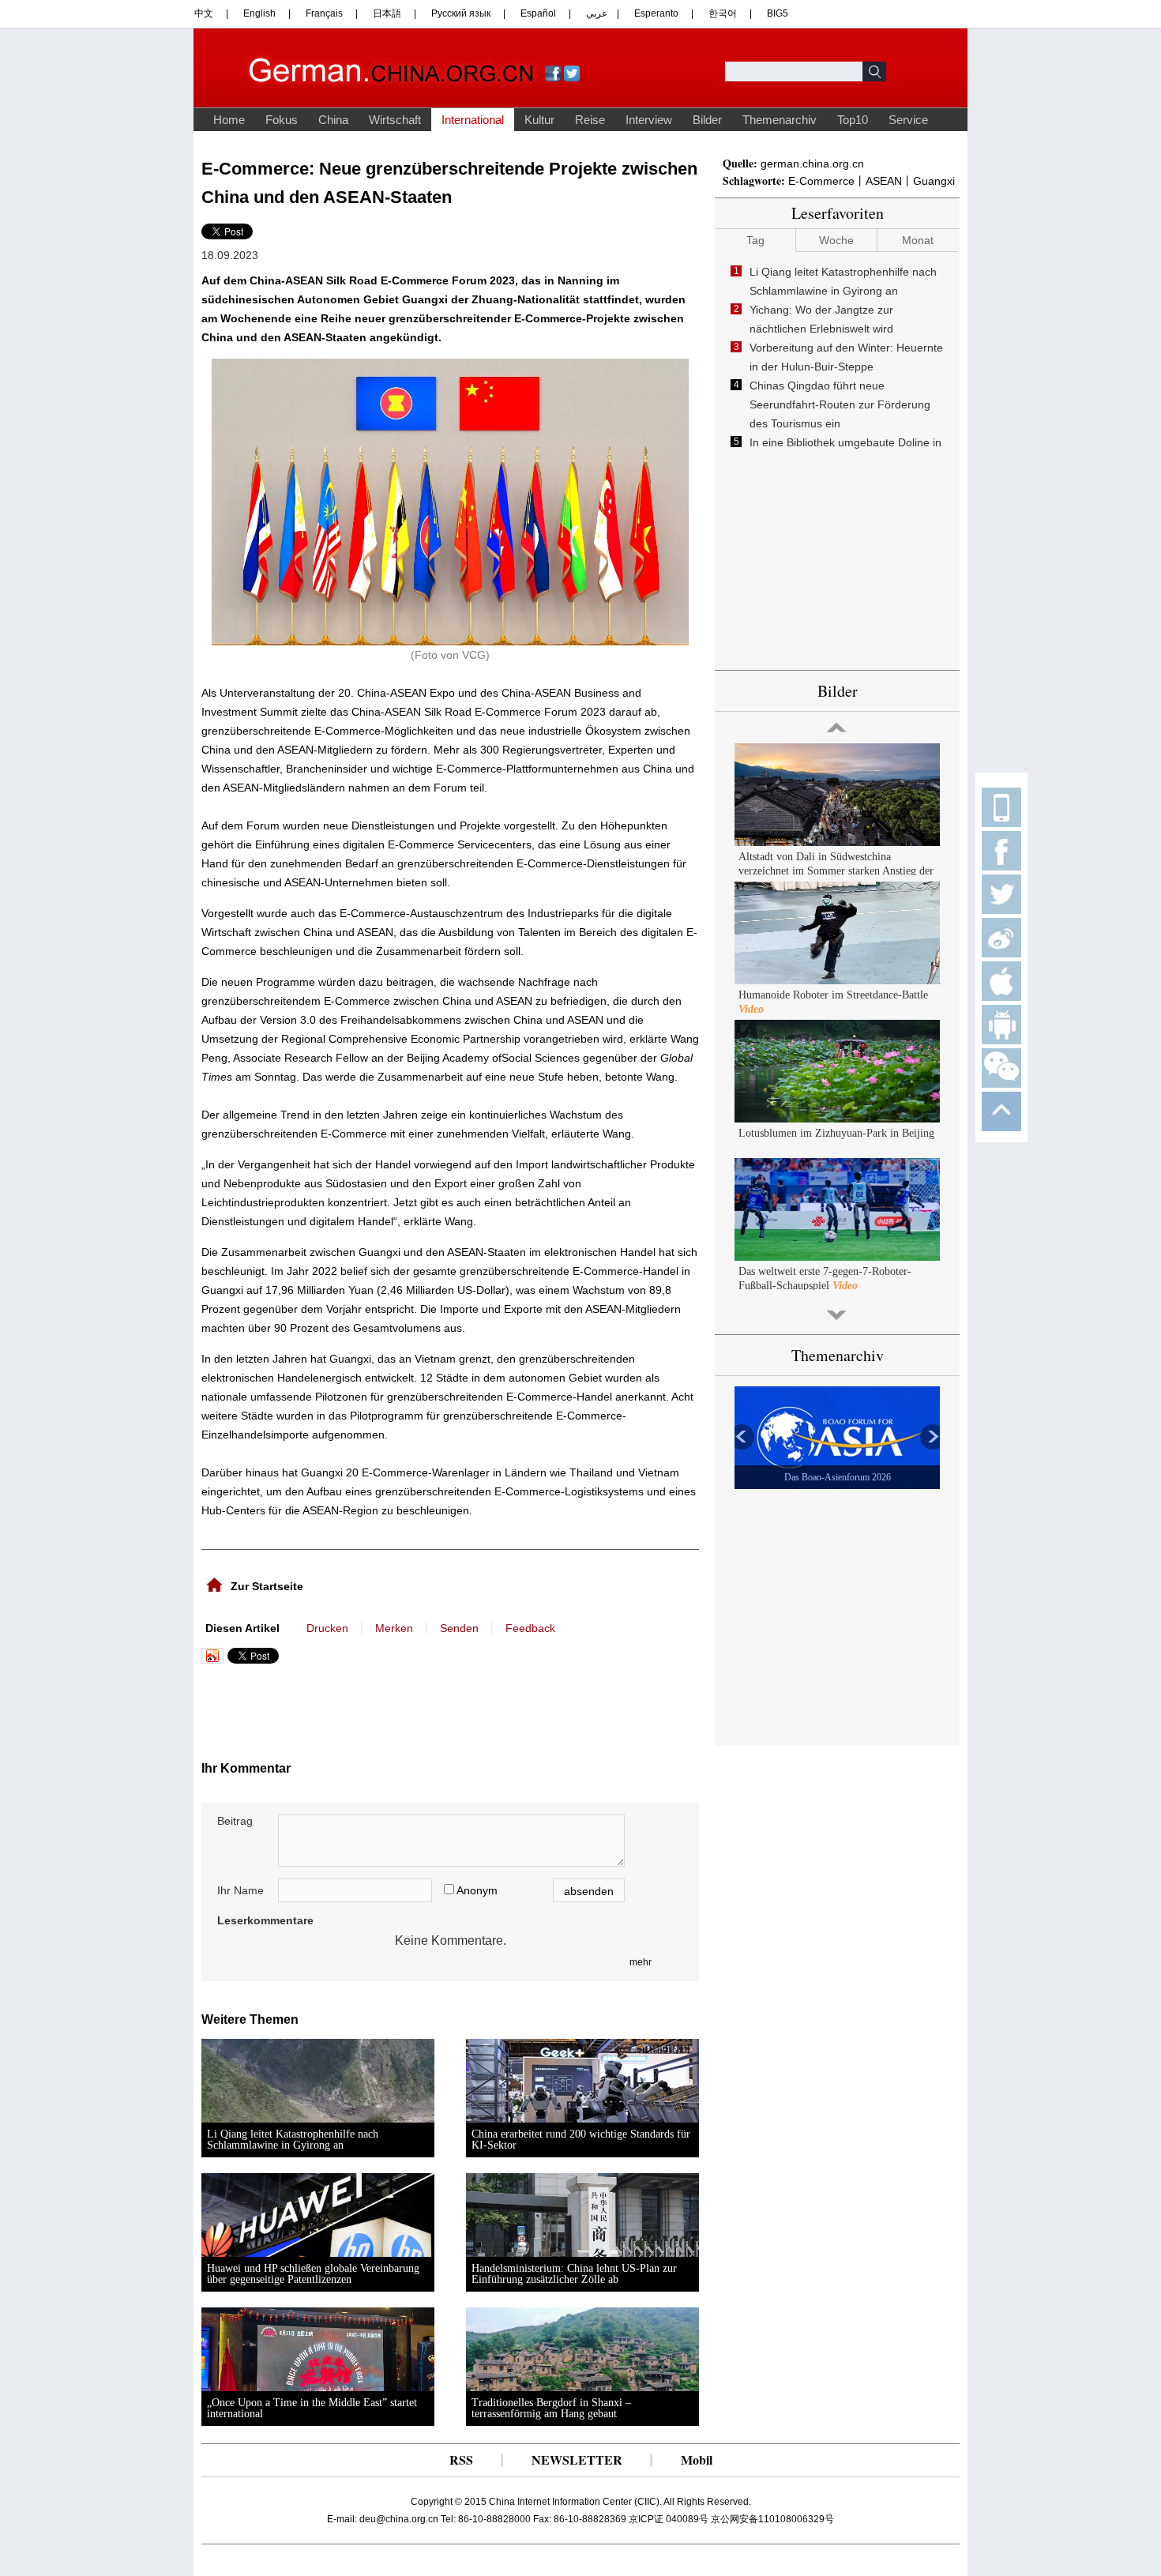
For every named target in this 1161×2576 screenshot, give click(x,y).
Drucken (327, 1628)
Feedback (530, 1628)
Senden (459, 1628)
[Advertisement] (358, 1707)
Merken (394, 1628)
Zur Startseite (267, 1586)
